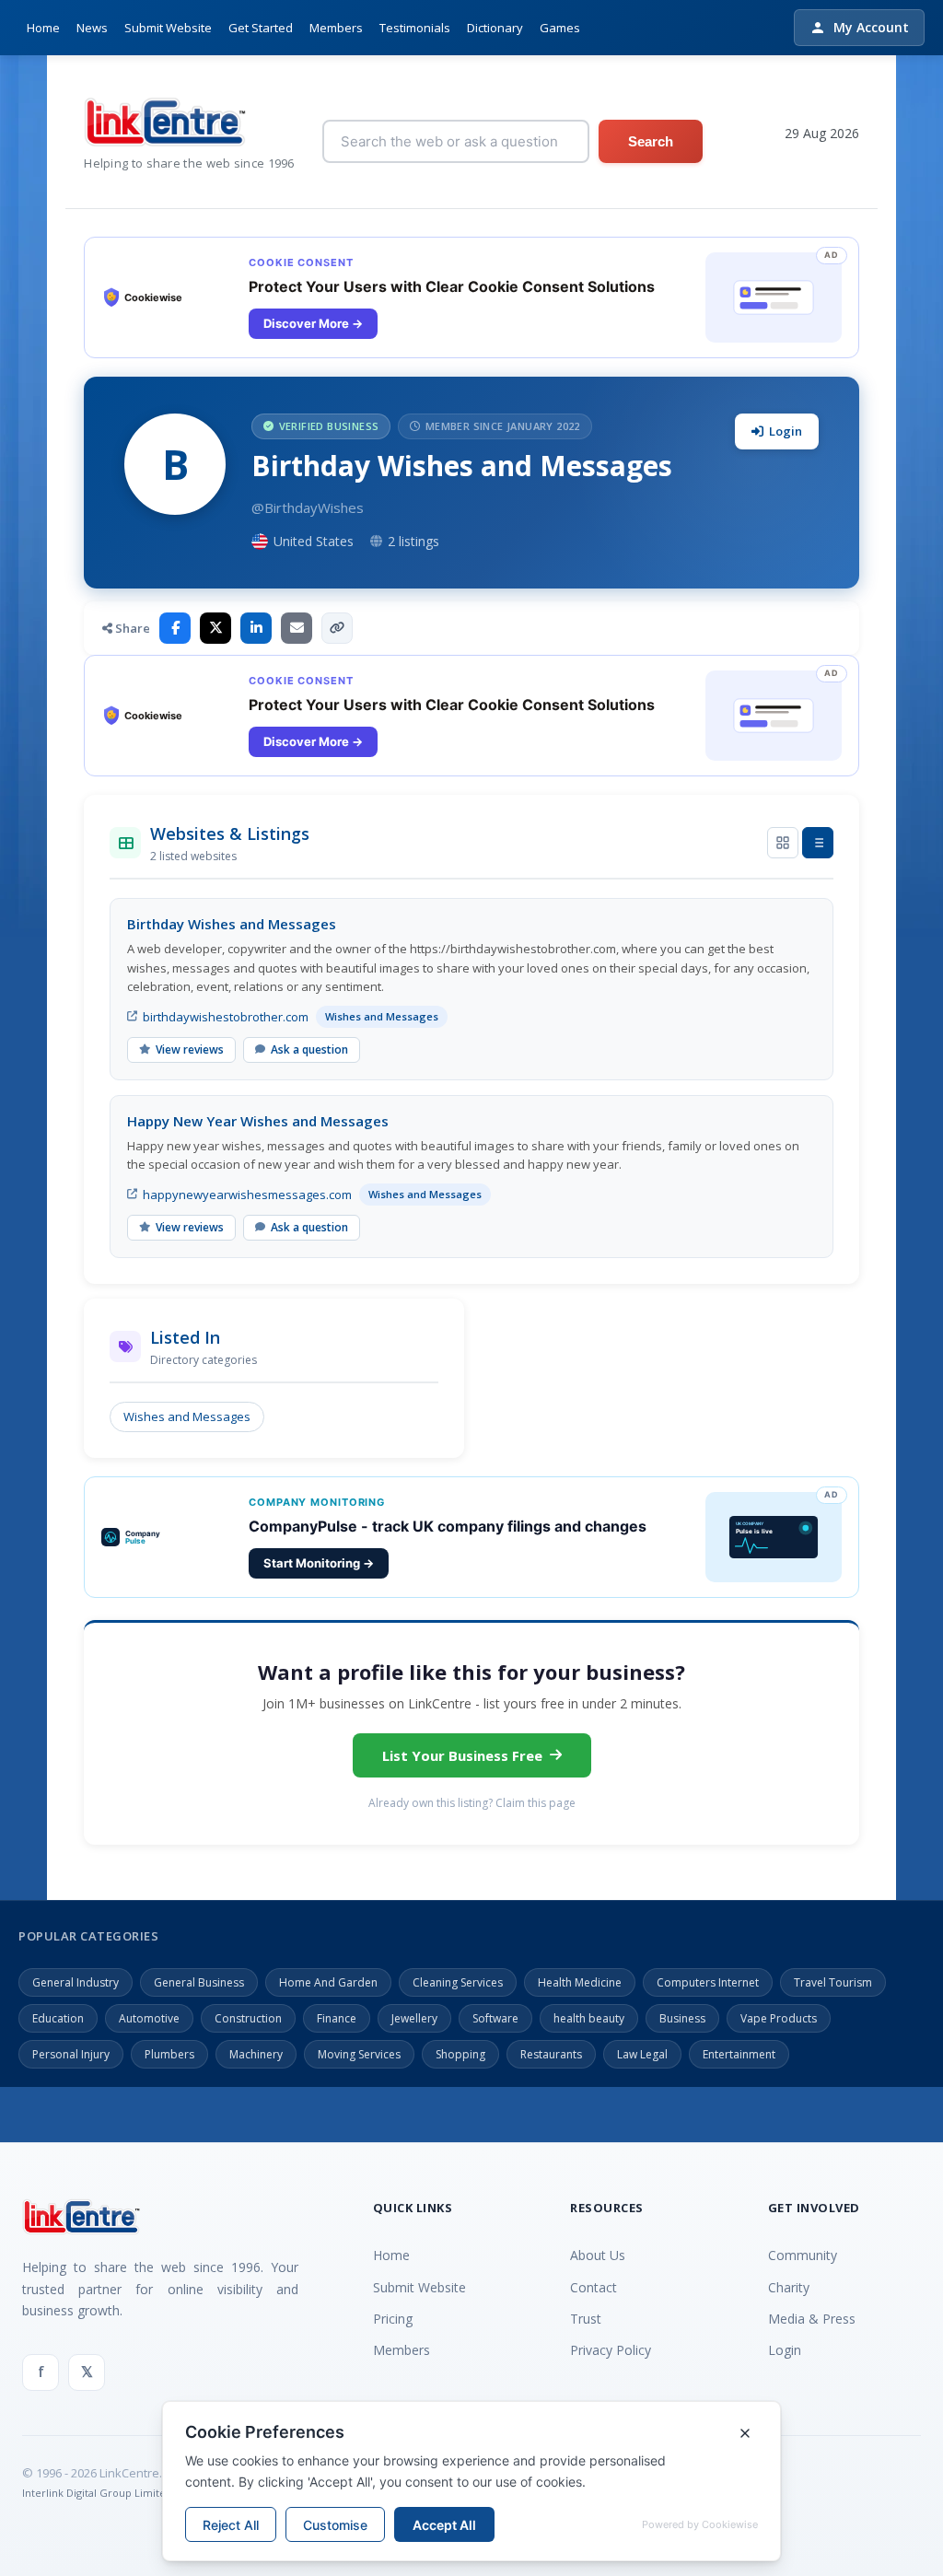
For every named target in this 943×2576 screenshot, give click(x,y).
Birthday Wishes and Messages (232, 924)
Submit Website (168, 28)
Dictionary (495, 28)
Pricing (393, 2319)
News (92, 28)
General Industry (76, 1982)
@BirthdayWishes (308, 507)
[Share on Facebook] (175, 628)
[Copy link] (337, 628)
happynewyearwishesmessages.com (247, 1195)
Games (560, 28)
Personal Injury (71, 2054)
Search (651, 141)
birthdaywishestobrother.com (226, 1017)
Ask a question (309, 1049)
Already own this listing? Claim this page (472, 1803)
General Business (199, 1982)
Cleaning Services (458, 1982)
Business (682, 2018)
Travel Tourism (833, 1982)
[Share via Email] (297, 628)
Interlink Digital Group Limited (97, 2493)
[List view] (818, 843)
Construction (248, 2018)
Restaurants (551, 2054)
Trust (586, 2319)
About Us (598, 2255)
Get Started (261, 28)
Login (786, 431)
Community (803, 2255)
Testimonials (415, 28)
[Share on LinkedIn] (256, 628)
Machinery (256, 2054)
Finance (337, 2018)
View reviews (190, 1049)
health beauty (589, 2018)
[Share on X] (215, 628)
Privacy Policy (611, 2350)
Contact (594, 2287)
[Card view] (783, 843)
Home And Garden (328, 1982)
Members (336, 28)
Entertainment (739, 2054)
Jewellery (414, 2018)
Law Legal (642, 2054)
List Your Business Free (462, 1755)
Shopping (460, 2054)
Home (43, 28)
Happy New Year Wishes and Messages (258, 1121)
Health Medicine (580, 1982)
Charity (789, 2287)
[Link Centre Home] (189, 122)
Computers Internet (708, 1982)
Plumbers (169, 2054)
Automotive (149, 2018)
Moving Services (359, 2054)
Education (58, 2018)
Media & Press (812, 2319)
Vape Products (779, 2018)
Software (495, 2018)
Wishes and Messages (187, 1416)
